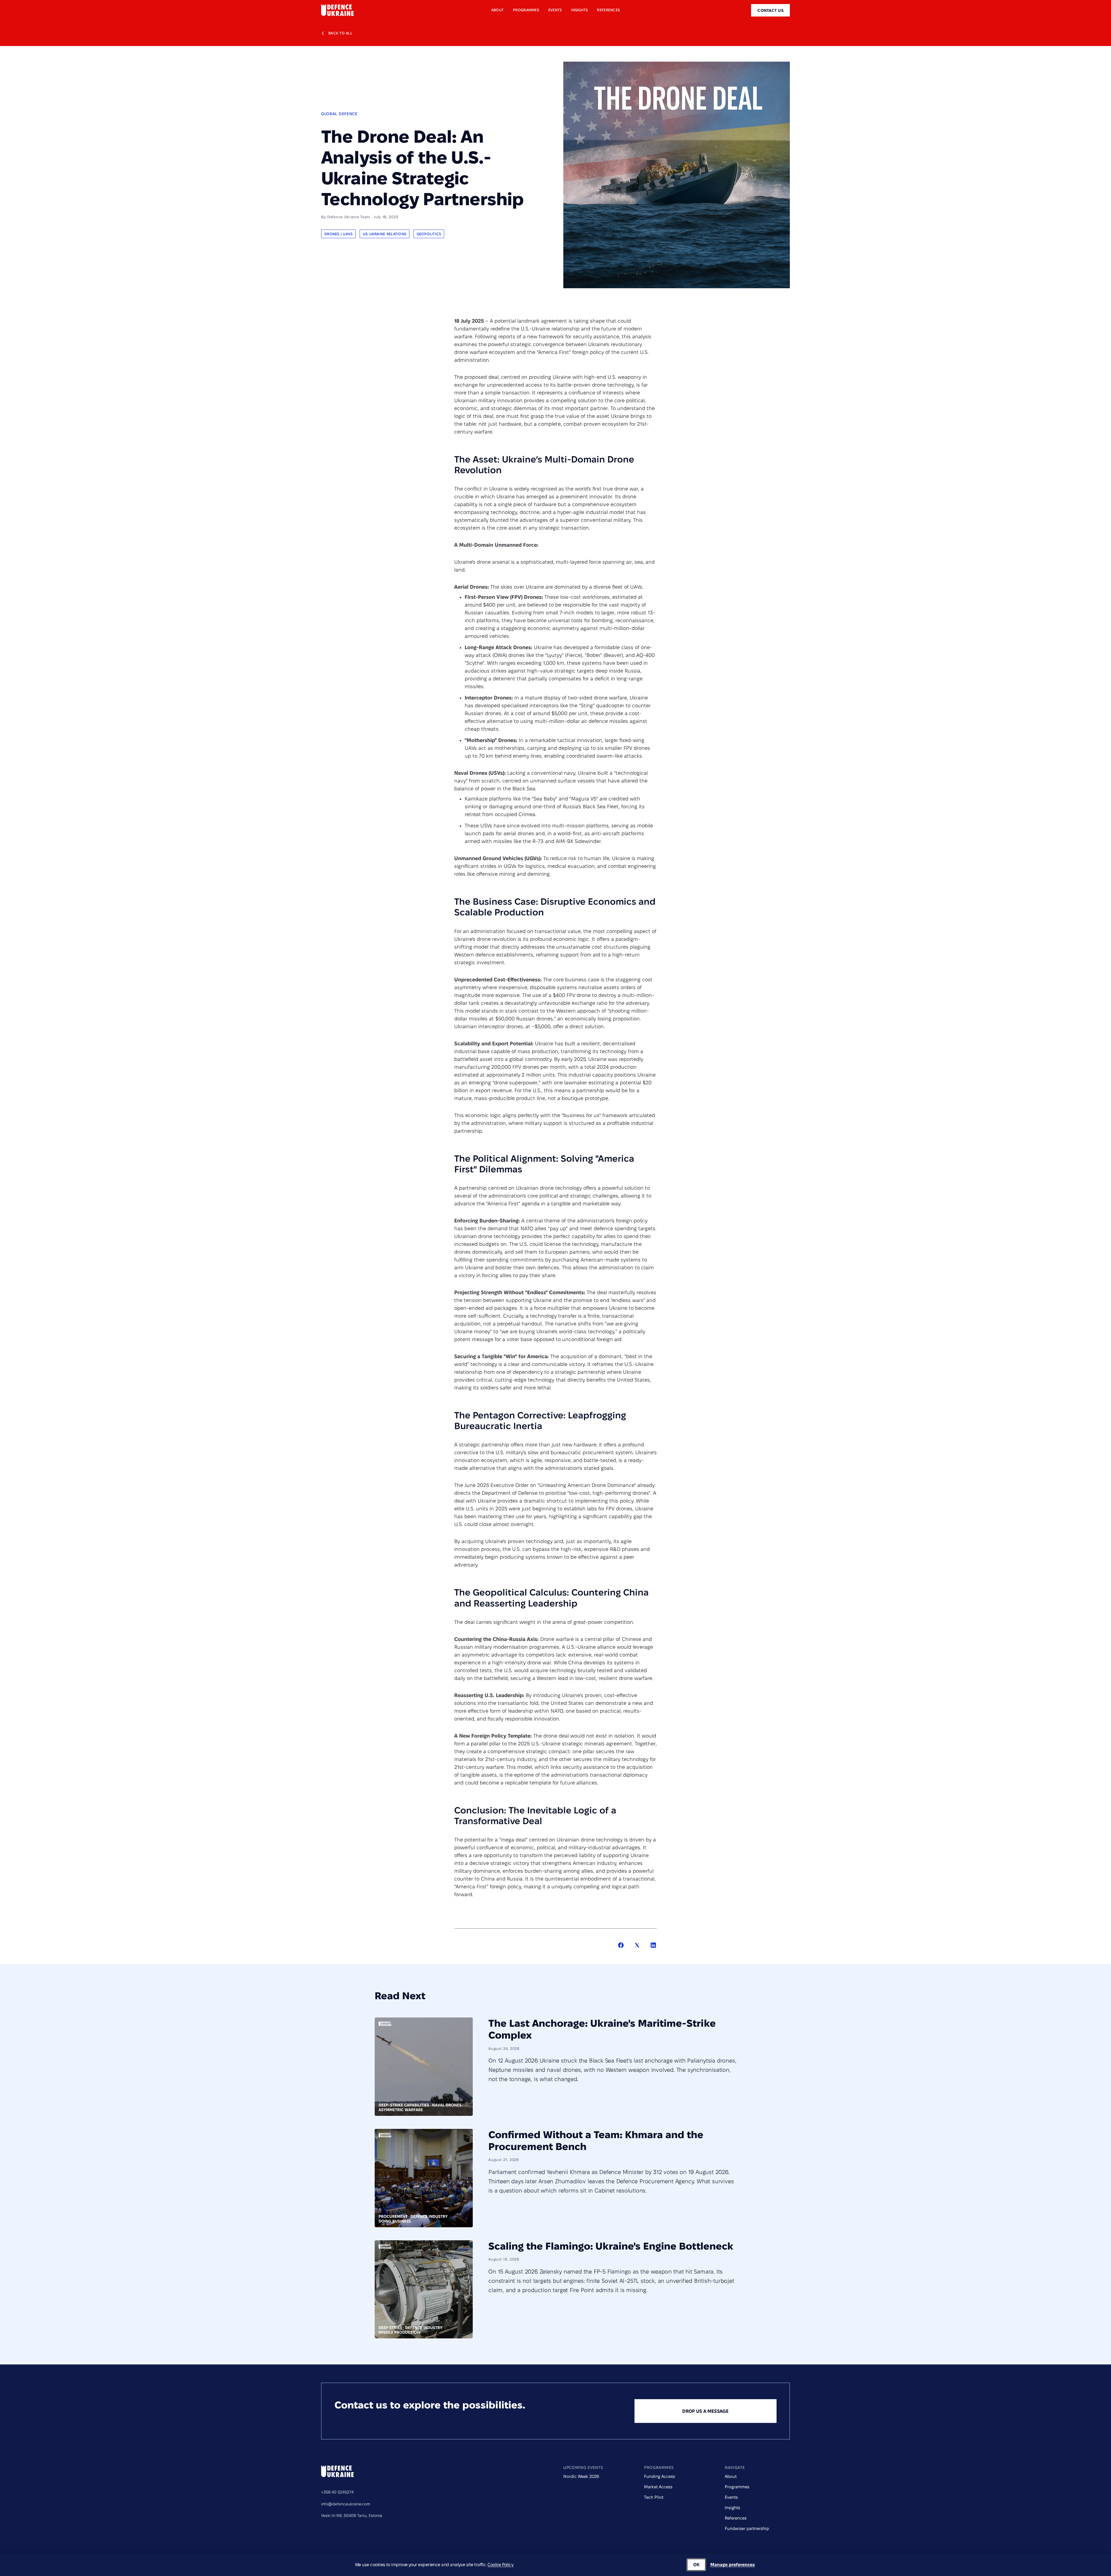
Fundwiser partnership (747, 2528)
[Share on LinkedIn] (653, 1946)
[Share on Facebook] (621, 1946)
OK (696, 2565)
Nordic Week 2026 (581, 2476)
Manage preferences (733, 2565)
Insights (732, 2508)
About (731, 2476)
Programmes (737, 2487)
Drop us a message (705, 2411)
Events (731, 2497)
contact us (770, 10)
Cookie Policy (500, 2565)
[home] (337, 10)
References (736, 2518)
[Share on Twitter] (637, 1946)
